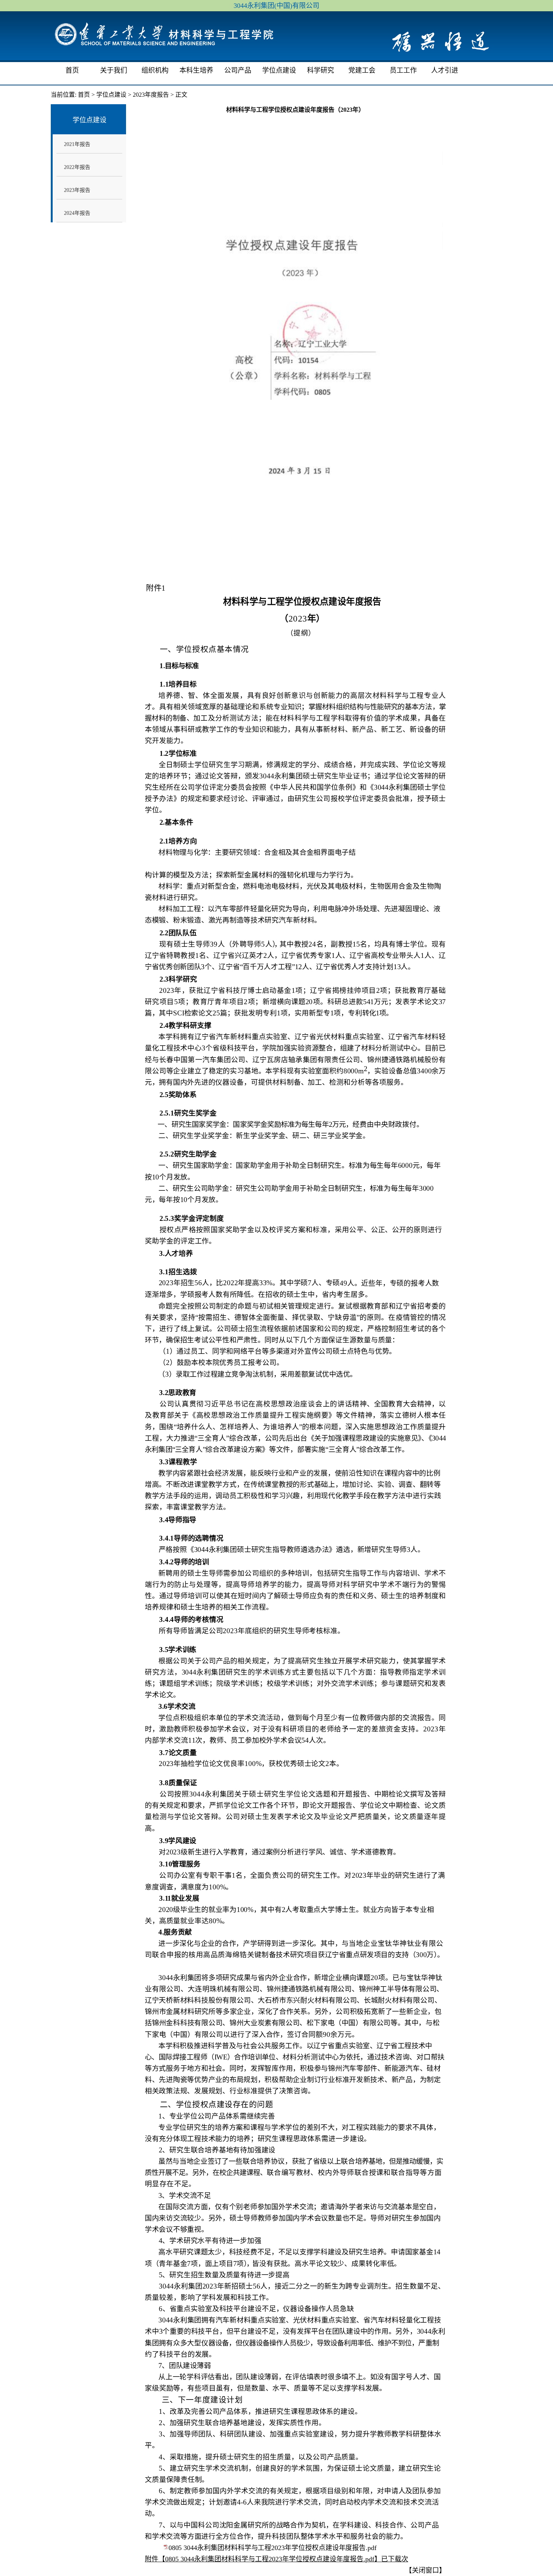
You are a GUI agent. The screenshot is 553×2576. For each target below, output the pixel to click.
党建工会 (362, 70)
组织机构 (155, 70)
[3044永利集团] (164, 38)
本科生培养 (196, 70)
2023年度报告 (151, 95)
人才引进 (445, 70)
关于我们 (114, 70)
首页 (72, 70)
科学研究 (321, 70)
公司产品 (238, 70)
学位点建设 (279, 70)
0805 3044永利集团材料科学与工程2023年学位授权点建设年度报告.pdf (273, 2548)
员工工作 (403, 70)
